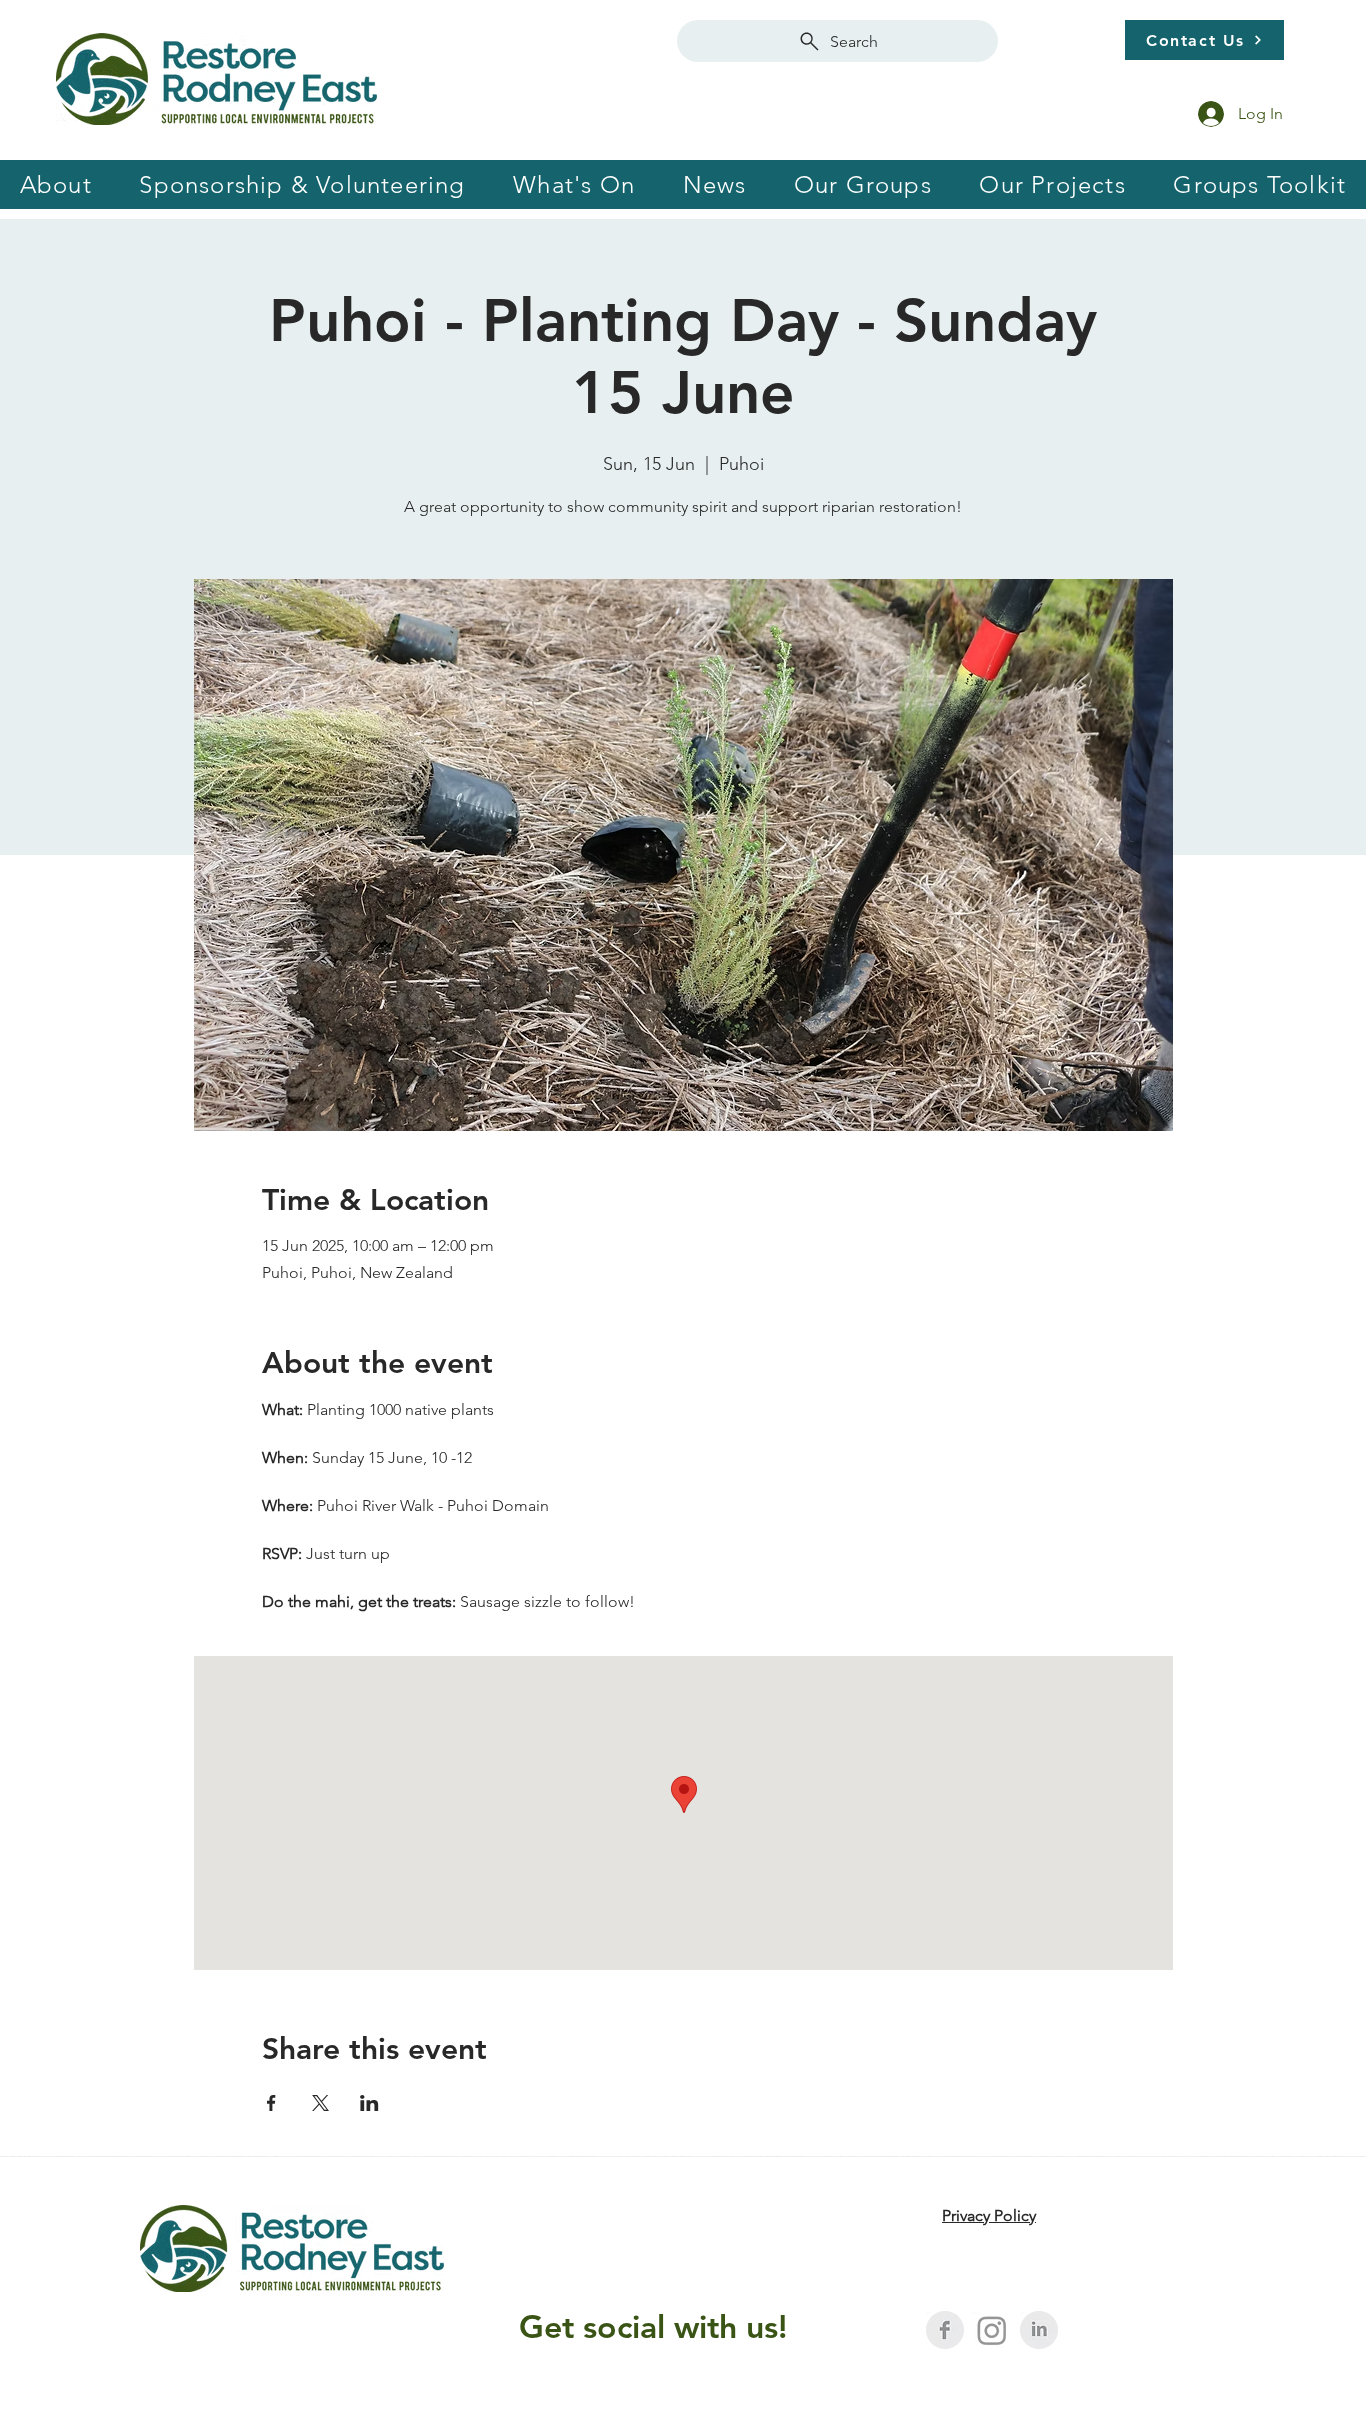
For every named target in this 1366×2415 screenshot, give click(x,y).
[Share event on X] (320, 2103)
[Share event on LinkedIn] (369, 2103)
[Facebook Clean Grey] (945, 2330)
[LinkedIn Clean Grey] (1039, 2330)
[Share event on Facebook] (271, 2103)
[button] (303, 184)
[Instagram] (992, 2330)
